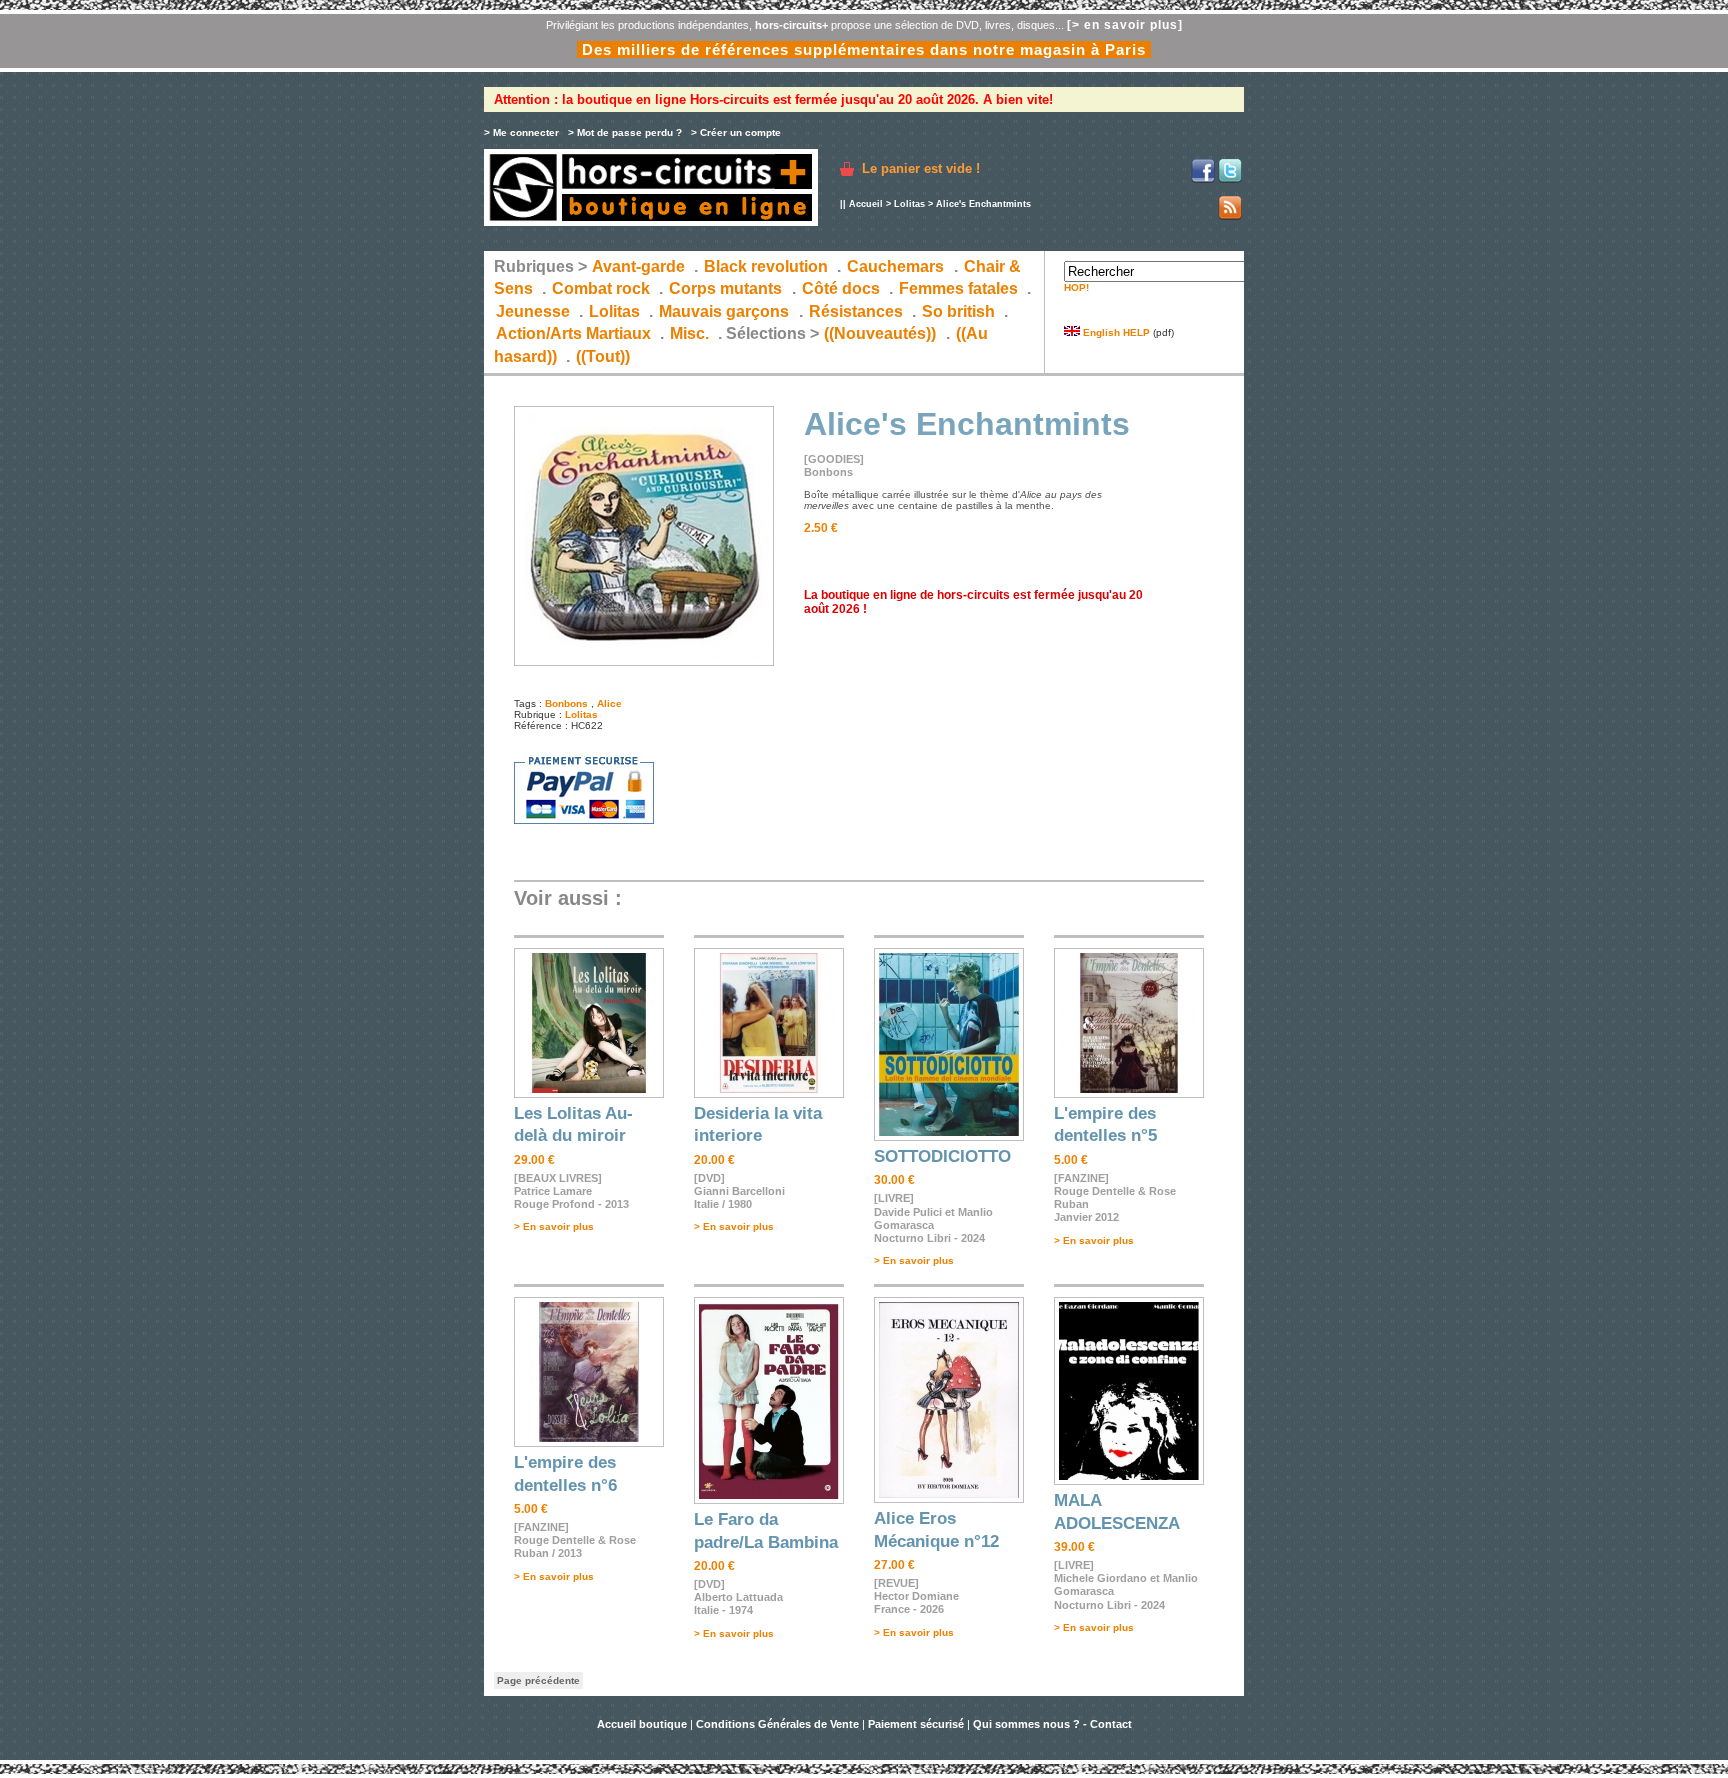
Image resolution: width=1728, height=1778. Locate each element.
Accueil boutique (643, 1724)
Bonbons (566, 703)
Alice (609, 703)
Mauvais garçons (724, 311)
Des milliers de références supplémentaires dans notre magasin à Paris (864, 49)
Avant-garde (638, 266)
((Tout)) (603, 356)
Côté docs (841, 288)
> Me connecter (521, 132)
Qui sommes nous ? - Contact (1052, 1724)
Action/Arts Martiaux (573, 333)
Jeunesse (533, 311)
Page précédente (538, 1680)
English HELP (1115, 332)
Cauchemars (895, 266)
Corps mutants (727, 288)
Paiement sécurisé (916, 1724)
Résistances (856, 311)
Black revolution (766, 266)
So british (958, 311)
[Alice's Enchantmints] (644, 662)
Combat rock (601, 288)
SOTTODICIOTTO (942, 1156)
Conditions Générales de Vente (777, 1724)
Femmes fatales (958, 288)
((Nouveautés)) (880, 333)
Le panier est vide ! (921, 168)
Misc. (689, 333)
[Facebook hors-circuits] (1203, 179)
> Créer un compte (736, 132)
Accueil (866, 204)
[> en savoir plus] (1125, 25)
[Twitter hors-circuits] (1230, 179)
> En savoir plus (554, 1226)
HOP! (1076, 287)
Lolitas (909, 204)
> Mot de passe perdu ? (625, 132)
